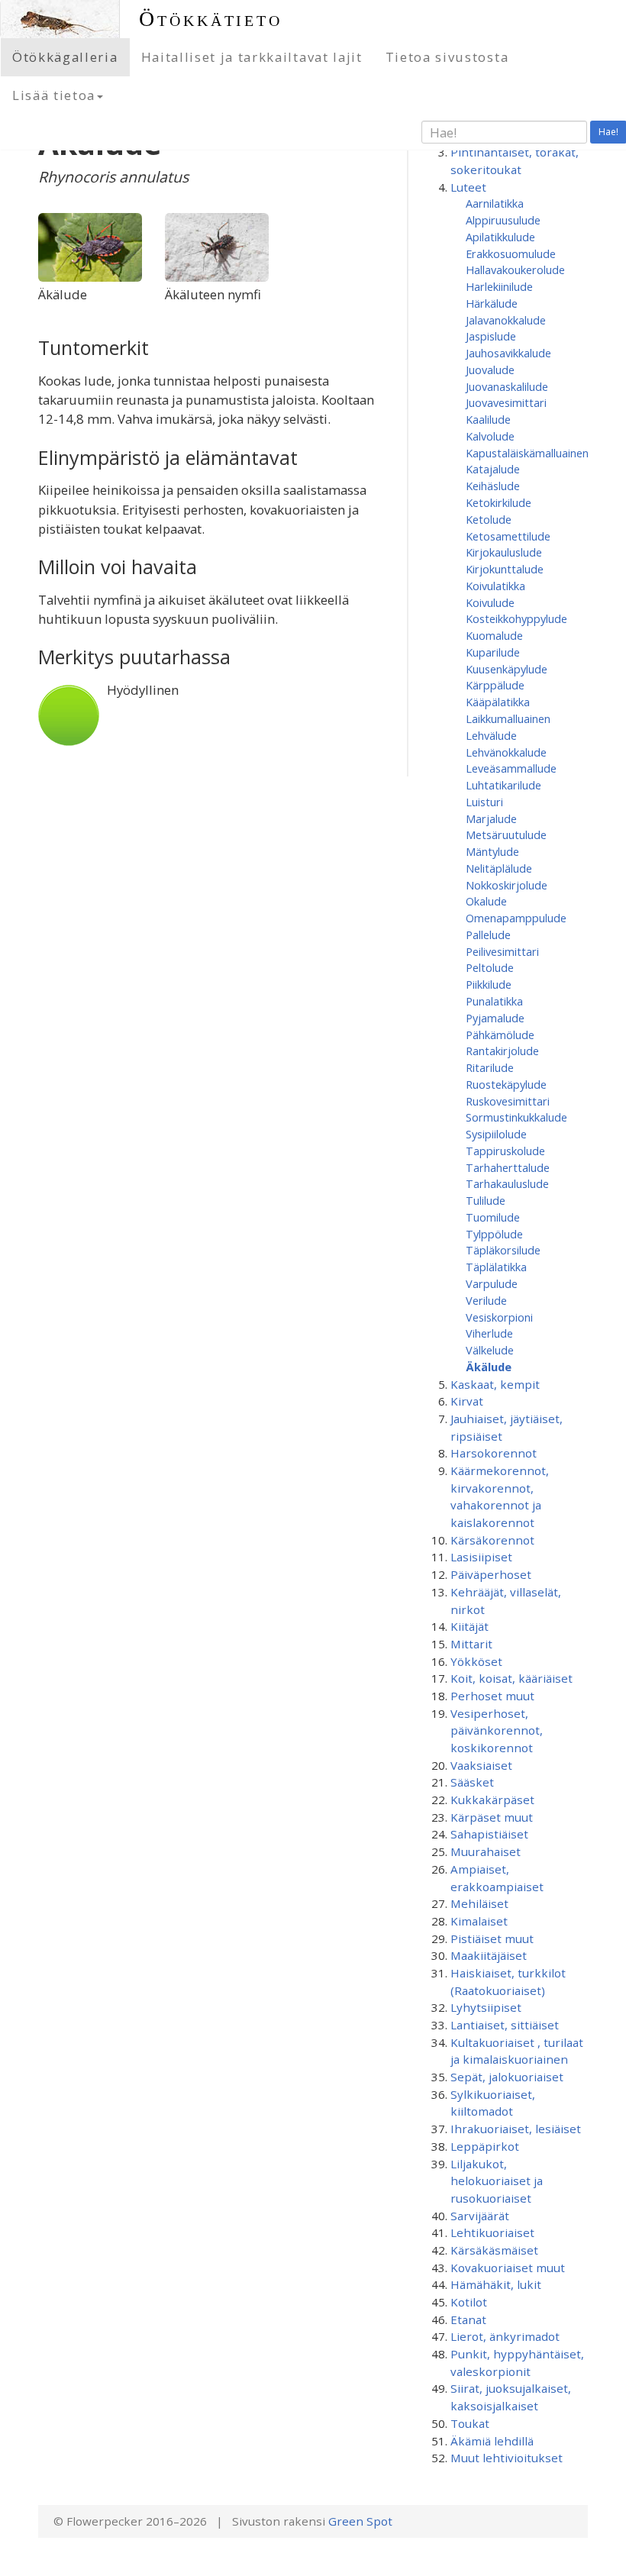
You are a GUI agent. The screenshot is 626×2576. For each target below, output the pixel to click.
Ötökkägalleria (65, 57)
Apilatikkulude (500, 237)
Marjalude (491, 818)
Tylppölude (494, 1234)
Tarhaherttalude (508, 1167)
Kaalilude (488, 419)
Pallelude (488, 935)
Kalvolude (490, 436)
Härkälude (492, 303)
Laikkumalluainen (508, 718)
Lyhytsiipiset (486, 2007)
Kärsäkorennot (492, 1540)
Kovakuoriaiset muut (508, 2268)
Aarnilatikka (495, 203)
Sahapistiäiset (489, 1834)
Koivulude (490, 602)
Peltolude (490, 967)
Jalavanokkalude (506, 320)
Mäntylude (492, 851)
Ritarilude (490, 1067)
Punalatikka (494, 1001)
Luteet (468, 187)
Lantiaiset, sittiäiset (505, 2025)
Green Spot (360, 2521)
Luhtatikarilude (503, 785)
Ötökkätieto (211, 19)
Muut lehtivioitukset (507, 2458)
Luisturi (484, 802)
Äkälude (489, 1367)
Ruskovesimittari (508, 1101)
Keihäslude (493, 486)
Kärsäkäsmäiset (494, 2250)
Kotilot (469, 2302)
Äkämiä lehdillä (492, 2441)
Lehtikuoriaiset (492, 2232)
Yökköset (476, 1661)
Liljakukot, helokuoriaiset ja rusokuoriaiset (497, 2181)
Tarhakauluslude (507, 1183)
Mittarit (471, 1644)
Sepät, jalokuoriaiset (507, 2077)
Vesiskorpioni (499, 1317)
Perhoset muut (492, 1696)
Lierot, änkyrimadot (505, 2336)
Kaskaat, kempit (495, 1384)
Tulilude (486, 1200)
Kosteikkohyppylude (516, 618)
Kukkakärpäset (492, 1800)
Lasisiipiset (481, 1557)
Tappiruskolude (505, 1151)
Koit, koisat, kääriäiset (511, 1678)
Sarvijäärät (480, 2216)
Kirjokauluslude (504, 552)
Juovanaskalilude (507, 386)
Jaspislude (491, 336)
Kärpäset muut (492, 1817)
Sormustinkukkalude (516, 1117)
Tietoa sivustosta (447, 57)
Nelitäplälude (499, 868)
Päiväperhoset (491, 1574)
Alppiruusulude (503, 220)
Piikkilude (489, 984)
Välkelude (490, 1350)
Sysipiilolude (496, 1134)
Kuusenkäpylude (507, 669)
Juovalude (490, 370)
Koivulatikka (495, 586)
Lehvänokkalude (506, 752)
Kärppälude (495, 685)
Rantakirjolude (502, 1051)
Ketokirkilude (499, 502)
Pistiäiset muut (492, 1938)
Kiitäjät (469, 1626)
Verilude (486, 1300)
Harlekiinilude (499, 286)
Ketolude (489, 519)
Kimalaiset (479, 1921)
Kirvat (467, 1401)
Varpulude (492, 1283)
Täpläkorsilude (503, 1250)
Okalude (486, 901)
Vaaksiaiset (481, 1765)
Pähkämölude (500, 1035)
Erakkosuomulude (511, 253)
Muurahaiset (486, 1851)
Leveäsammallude (511, 768)
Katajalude (493, 469)
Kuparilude (493, 652)
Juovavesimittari (506, 402)
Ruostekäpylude (506, 1084)
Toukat (470, 2423)
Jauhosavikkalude (508, 353)
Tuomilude (493, 1217)
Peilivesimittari (502, 951)
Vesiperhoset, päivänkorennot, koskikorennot (497, 1730)
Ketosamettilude (508, 536)
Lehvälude (491, 735)
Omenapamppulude (516, 918)
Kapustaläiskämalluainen (527, 453)
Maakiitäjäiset (489, 1955)
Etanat (468, 2319)
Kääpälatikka (498, 702)
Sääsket (472, 1782)
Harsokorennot (494, 1453)
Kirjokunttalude (505, 569)
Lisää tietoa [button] (54, 95)
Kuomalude (494, 635)
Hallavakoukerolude (515, 270)
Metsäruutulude (506, 834)
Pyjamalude (495, 1018)
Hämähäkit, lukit (496, 2284)
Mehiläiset (479, 1903)
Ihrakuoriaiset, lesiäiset (516, 2129)
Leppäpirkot (485, 2146)
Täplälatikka (496, 1267)
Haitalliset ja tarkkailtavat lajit (252, 57)
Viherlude (489, 1333)
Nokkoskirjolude (507, 885)
